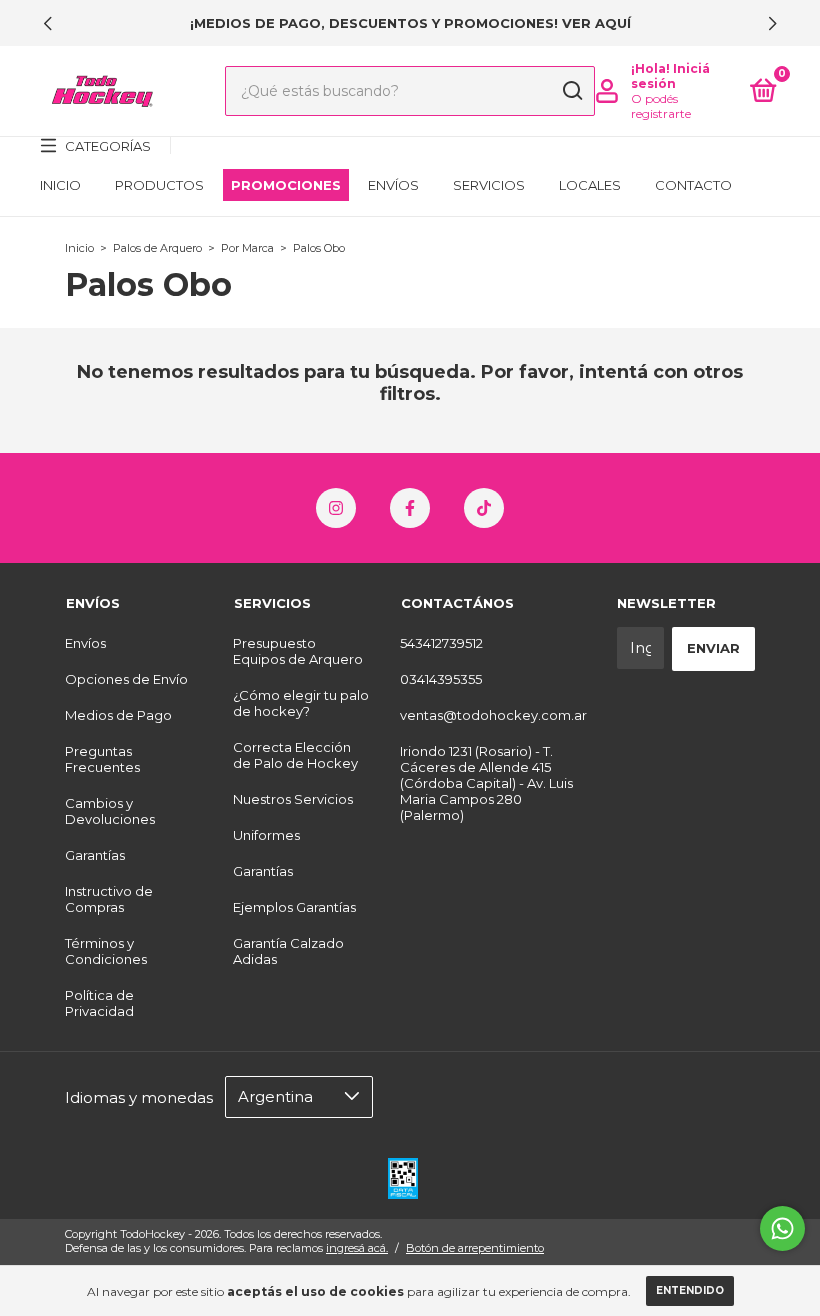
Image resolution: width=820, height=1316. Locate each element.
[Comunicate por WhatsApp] (782, 1228)
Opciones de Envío (126, 679)
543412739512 (441, 643)
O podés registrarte (661, 106)
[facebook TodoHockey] (410, 508)
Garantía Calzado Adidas (288, 951)
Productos (159, 185)
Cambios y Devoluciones (110, 811)
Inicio (60, 185)
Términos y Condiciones (106, 951)
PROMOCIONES (286, 185)
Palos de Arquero (157, 248)
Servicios (489, 185)
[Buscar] (571, 91)
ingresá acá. (357, 1248)
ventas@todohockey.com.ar (493, 715)
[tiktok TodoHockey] (484, 508)
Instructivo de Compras (109, 899)
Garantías (95, 855)
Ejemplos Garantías (294, 907)
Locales (590, 185)
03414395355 (441, 679)
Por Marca (247, 248)
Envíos (393, 185)
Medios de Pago (118, 715)
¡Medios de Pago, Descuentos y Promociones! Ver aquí (410, 23)
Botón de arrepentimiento (475, 1248)
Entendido (690, 1290)
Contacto (693, 185)
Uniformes (266, 835)
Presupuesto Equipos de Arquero (298, 651)
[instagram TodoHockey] (336, 508)
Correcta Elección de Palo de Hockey (295, 755)
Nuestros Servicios (293, 799)
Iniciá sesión (670, 76)
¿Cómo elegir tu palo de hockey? (301, 703)
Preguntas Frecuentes (102, 759)
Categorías (108, 146)
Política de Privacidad (99, 1003)
